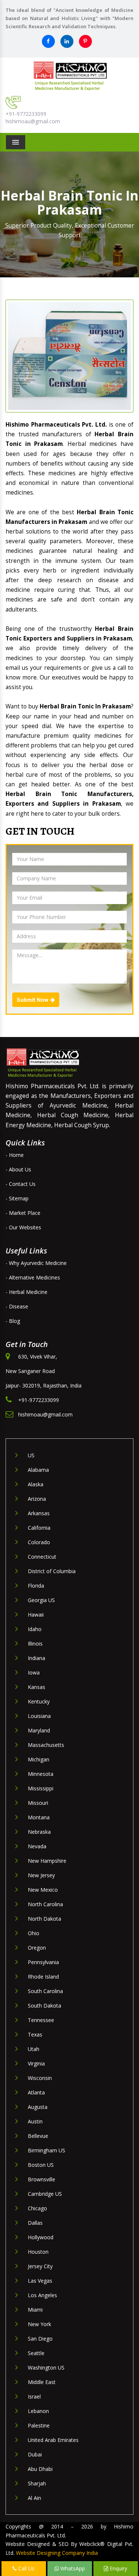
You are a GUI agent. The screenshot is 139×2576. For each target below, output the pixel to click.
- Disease (17, 1306)
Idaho (35, 1629)
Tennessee (41, 2020)
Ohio (34, 1933)
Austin (35, 2121)
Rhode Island (43, 1977)
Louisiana (39, 1716)
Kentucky (39, 1701)
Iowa (34, 1672)
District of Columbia (52, 1571)
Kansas (37, 1687)
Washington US (46, 2368)
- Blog (13, 1321)
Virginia (36, 2063)
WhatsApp (72, 2568)
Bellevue (38, 2136)
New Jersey (41, 1875)
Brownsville (42, 2179)
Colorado (39, 1542)
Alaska (36, 1484)
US (31, 1455)
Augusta (38, 2107)
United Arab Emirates (53, 2440)
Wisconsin (40, 2078)
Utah (34, 2049)
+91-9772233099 (26, 114)
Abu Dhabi (40, 2469)
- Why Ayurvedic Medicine (36, 1263)
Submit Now (33, 1000)
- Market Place (23, 1213)
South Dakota (44, 2006)
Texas (35, 2034)
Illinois (35, 1644)
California (39, 1528)
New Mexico (43, 1890)
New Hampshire (47, 1861)
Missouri (38, 1803)
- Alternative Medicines (33, 1277)
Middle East (42, 2382)
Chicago (37, 2208)
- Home (15, 1155)
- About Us (18, 1169)
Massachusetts (46, 1745)
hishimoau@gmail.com (33, 121)
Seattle (36, 2353)
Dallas (35, 2223)
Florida (36, 1586)
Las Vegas (40, 2281)
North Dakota (44, 1919)
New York (39, 2324)
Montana (39, 1817)
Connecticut (42, 1557)
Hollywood (41, 2237)
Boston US (41, 2165)
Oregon (37, 1948)
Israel (34, 2396)
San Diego (40, 2339)
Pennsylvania (43, 1962)
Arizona (37, 1499)
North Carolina (45, 1904)
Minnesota (41, 1774)
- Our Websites (23, 1227)
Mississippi (41, 1788)
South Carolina (45, 1991)
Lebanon (38, 2411)
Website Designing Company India (57, 2553)
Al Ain (34, 2498)
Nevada (37, 1846)
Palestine (39, 2425)
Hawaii (36, 1615)
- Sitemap (17, 1198)
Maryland (39, 1730)
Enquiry (118, 2568)
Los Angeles (42, 2295)
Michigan (39, 1759)
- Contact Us (21, 1184)
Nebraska (39, 1832)
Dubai (35, 2454)
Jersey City (40, 2266)
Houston (38, 2252)
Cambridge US (45, 2194)
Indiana (37, 1658)
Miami (35, 2310)
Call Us (26, 2568)
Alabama (38, 1470)
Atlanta (36, 2092)
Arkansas (39, 1513)
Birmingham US (47, 2150)
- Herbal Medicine (27, 1292)
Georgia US (41, 1600)
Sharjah (37, 2483)
